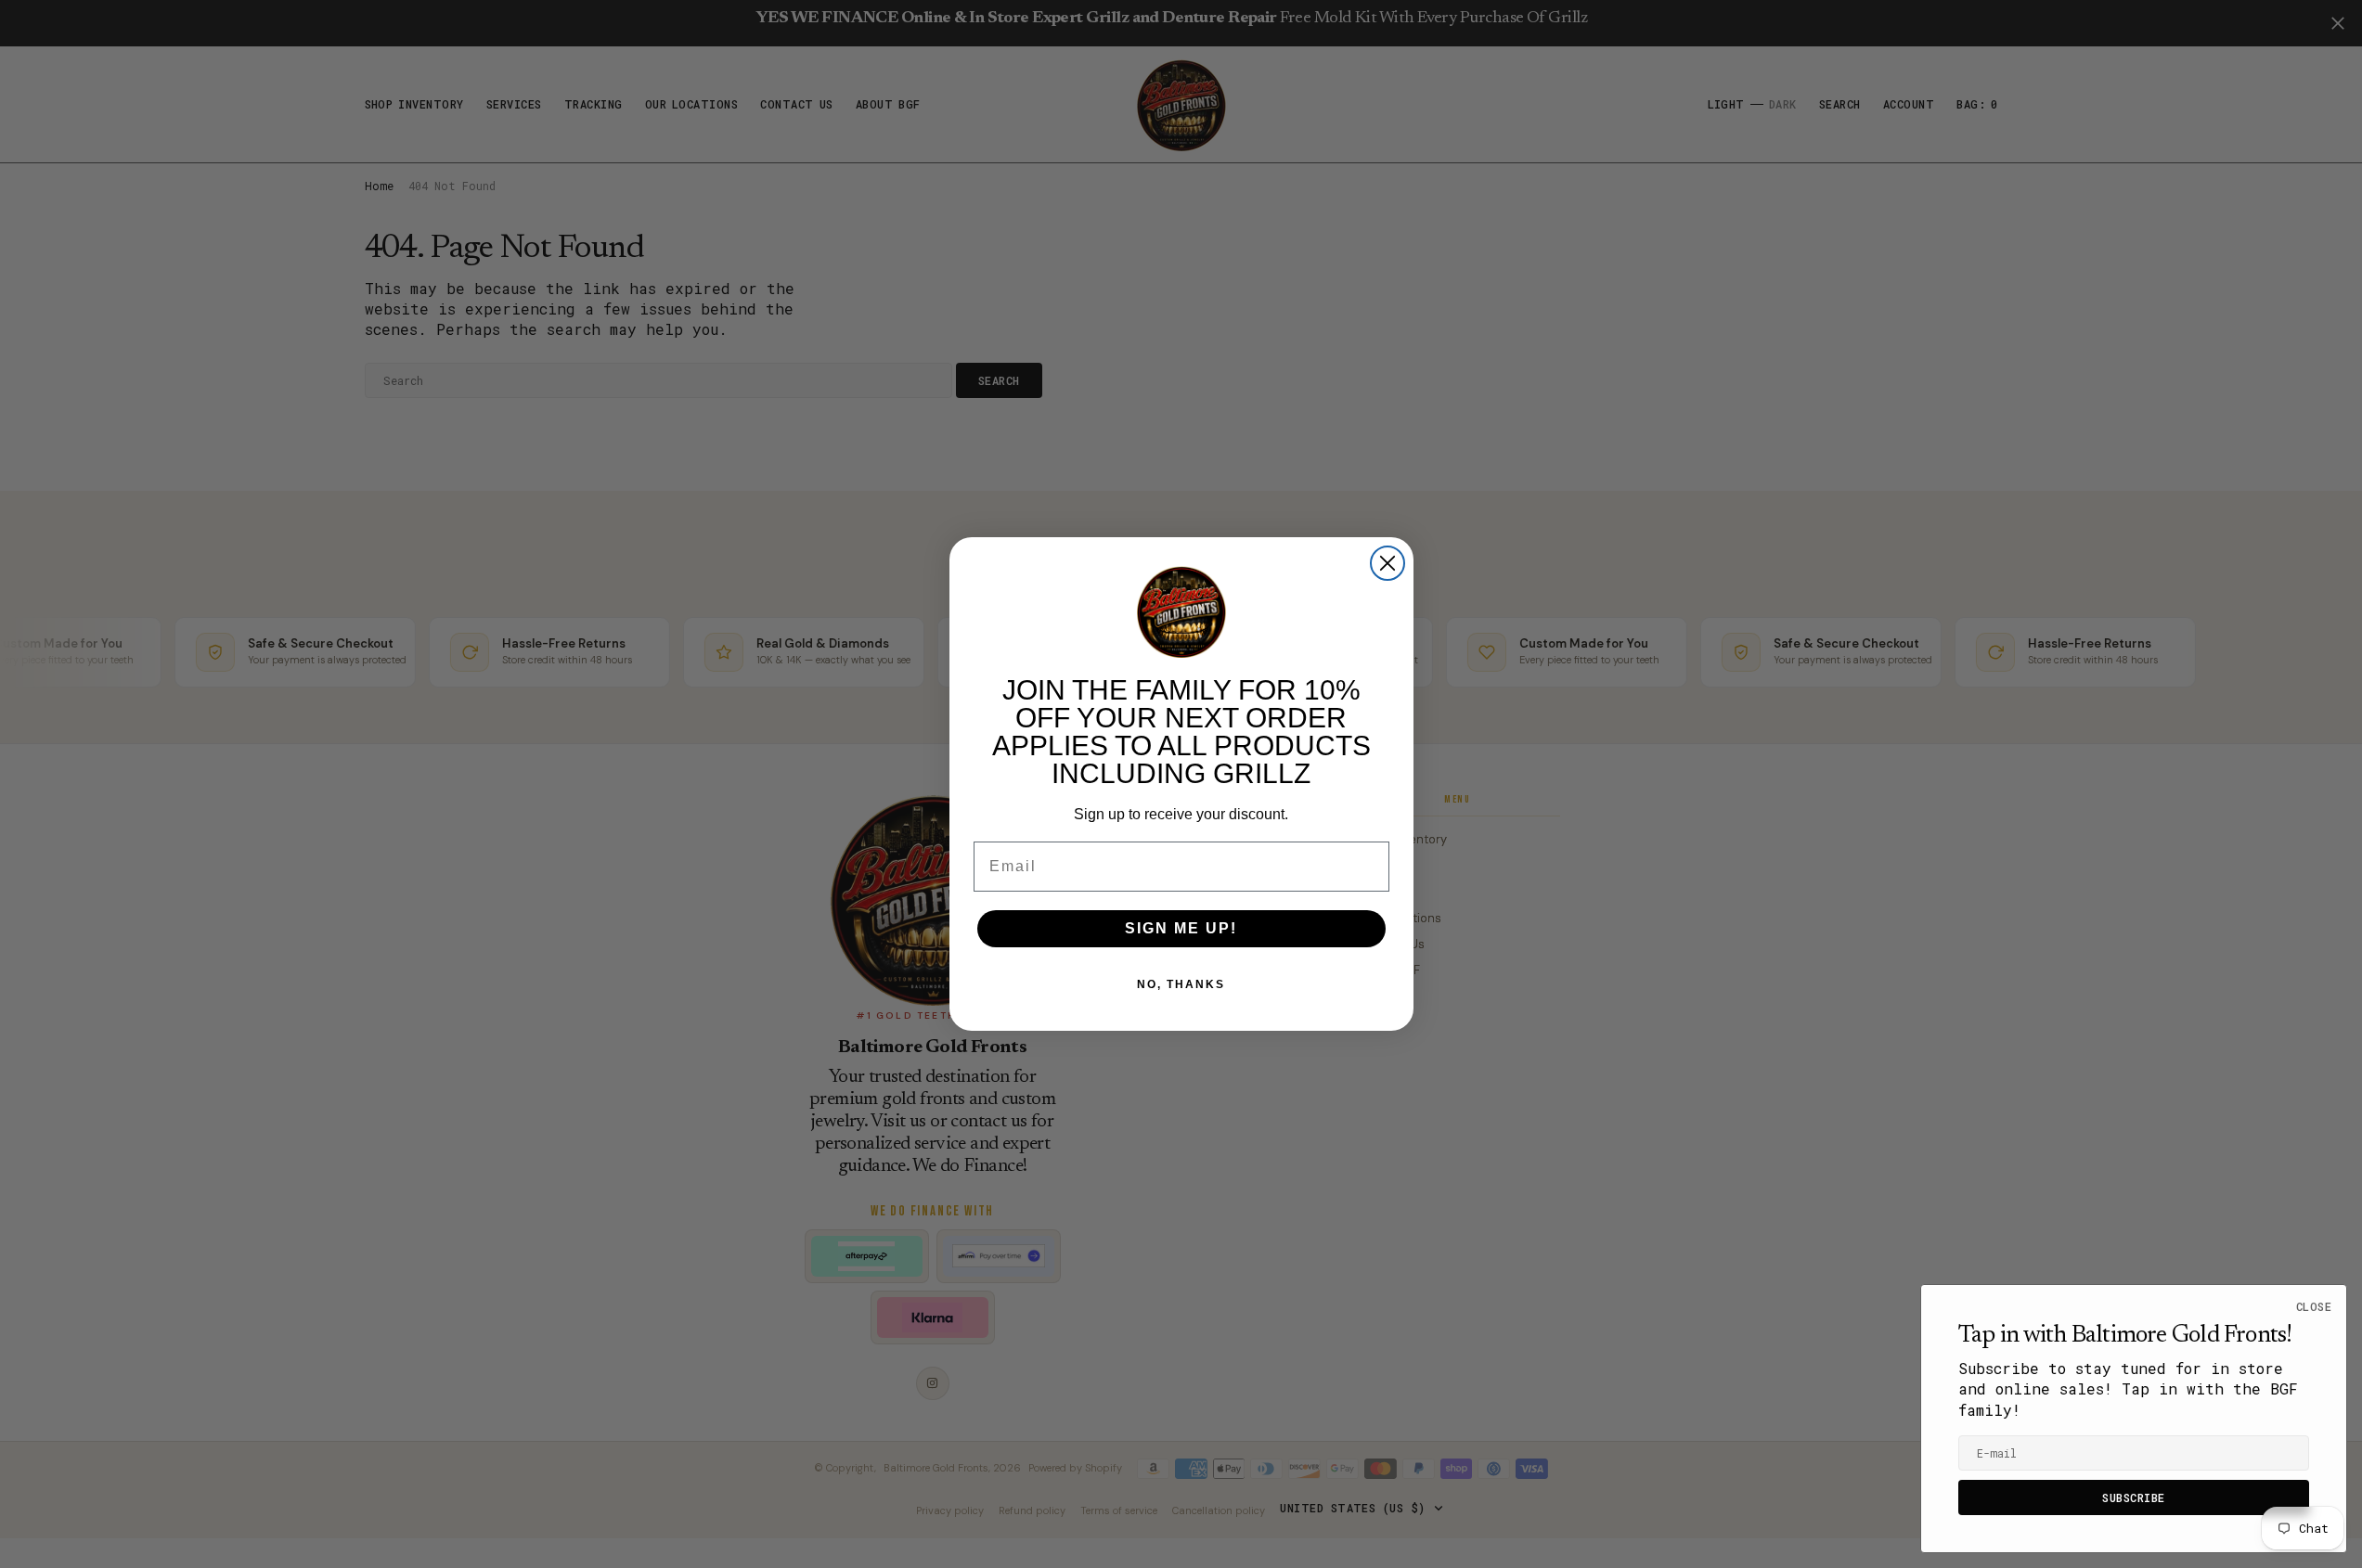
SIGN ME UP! (1181, 928)
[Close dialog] (1388, 563)
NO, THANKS (1181, 984)
